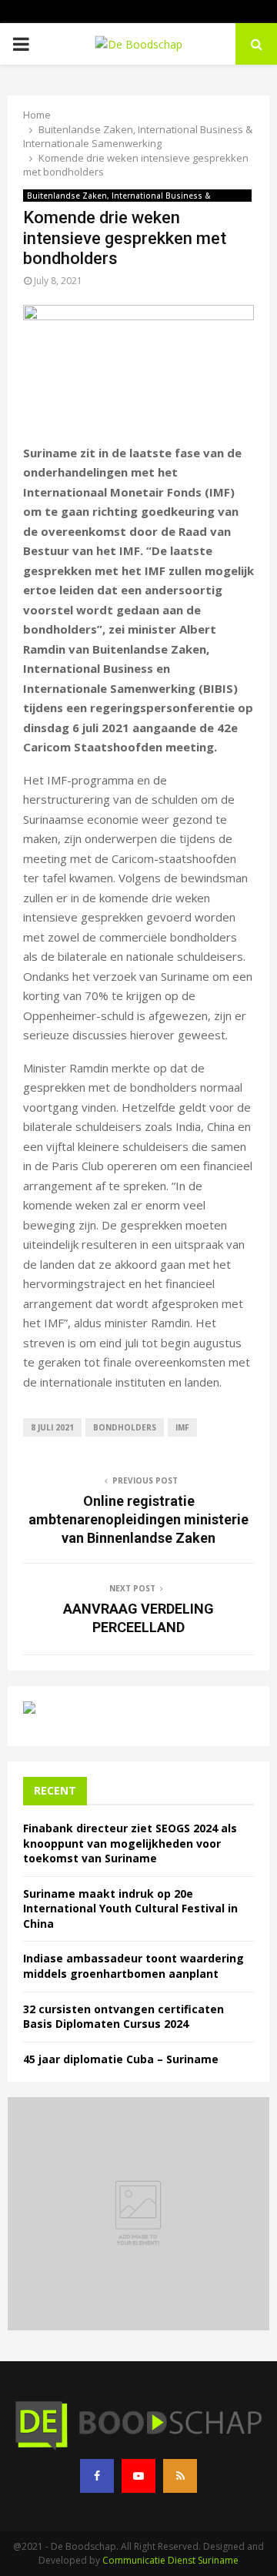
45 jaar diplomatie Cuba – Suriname (121, 2059)
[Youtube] (138, 2476)
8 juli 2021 (52, 1427)
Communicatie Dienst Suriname (170, 2560)
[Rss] (180, 2476)
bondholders (125, 1427)
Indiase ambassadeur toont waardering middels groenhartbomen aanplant (133, 1966)
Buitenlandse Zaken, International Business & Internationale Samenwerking (119, 196)
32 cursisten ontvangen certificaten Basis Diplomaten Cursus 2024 (123, 2017)
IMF (182, 1427)
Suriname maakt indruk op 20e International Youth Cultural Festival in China (130, 1909)
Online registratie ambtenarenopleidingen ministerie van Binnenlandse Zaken (138, 1519)
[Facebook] (97, 2476)
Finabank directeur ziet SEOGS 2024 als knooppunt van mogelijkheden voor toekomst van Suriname (130, 1843)
